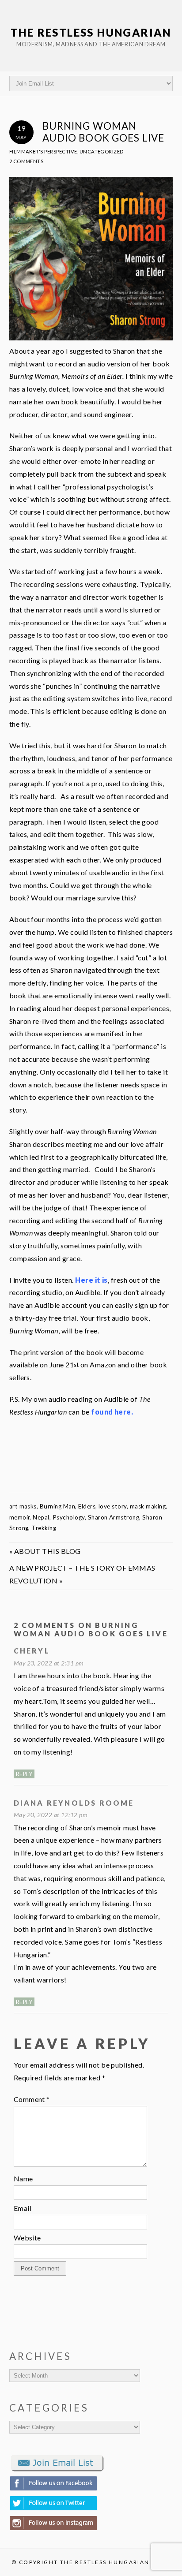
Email (23, 2208)
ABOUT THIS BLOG (47, 1551)
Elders (87, 1506)
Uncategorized (102, 151)
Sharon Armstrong (114, 1517)
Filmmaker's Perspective (43, 151)
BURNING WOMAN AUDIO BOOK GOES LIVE (103, 132)
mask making (148, 1506)
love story (113, 1506)
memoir (20, 1517)
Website (27, 2238)
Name (23, 2178)
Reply (24, 1774)
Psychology (69, 1517)
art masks (23, 1506)
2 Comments (27, 161)
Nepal (41, 1517)
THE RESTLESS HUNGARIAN (91, 32)
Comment (32, 2099)
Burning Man (57, 1506)
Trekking (44, 1528)
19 (21, 132)
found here (111, 1412)
